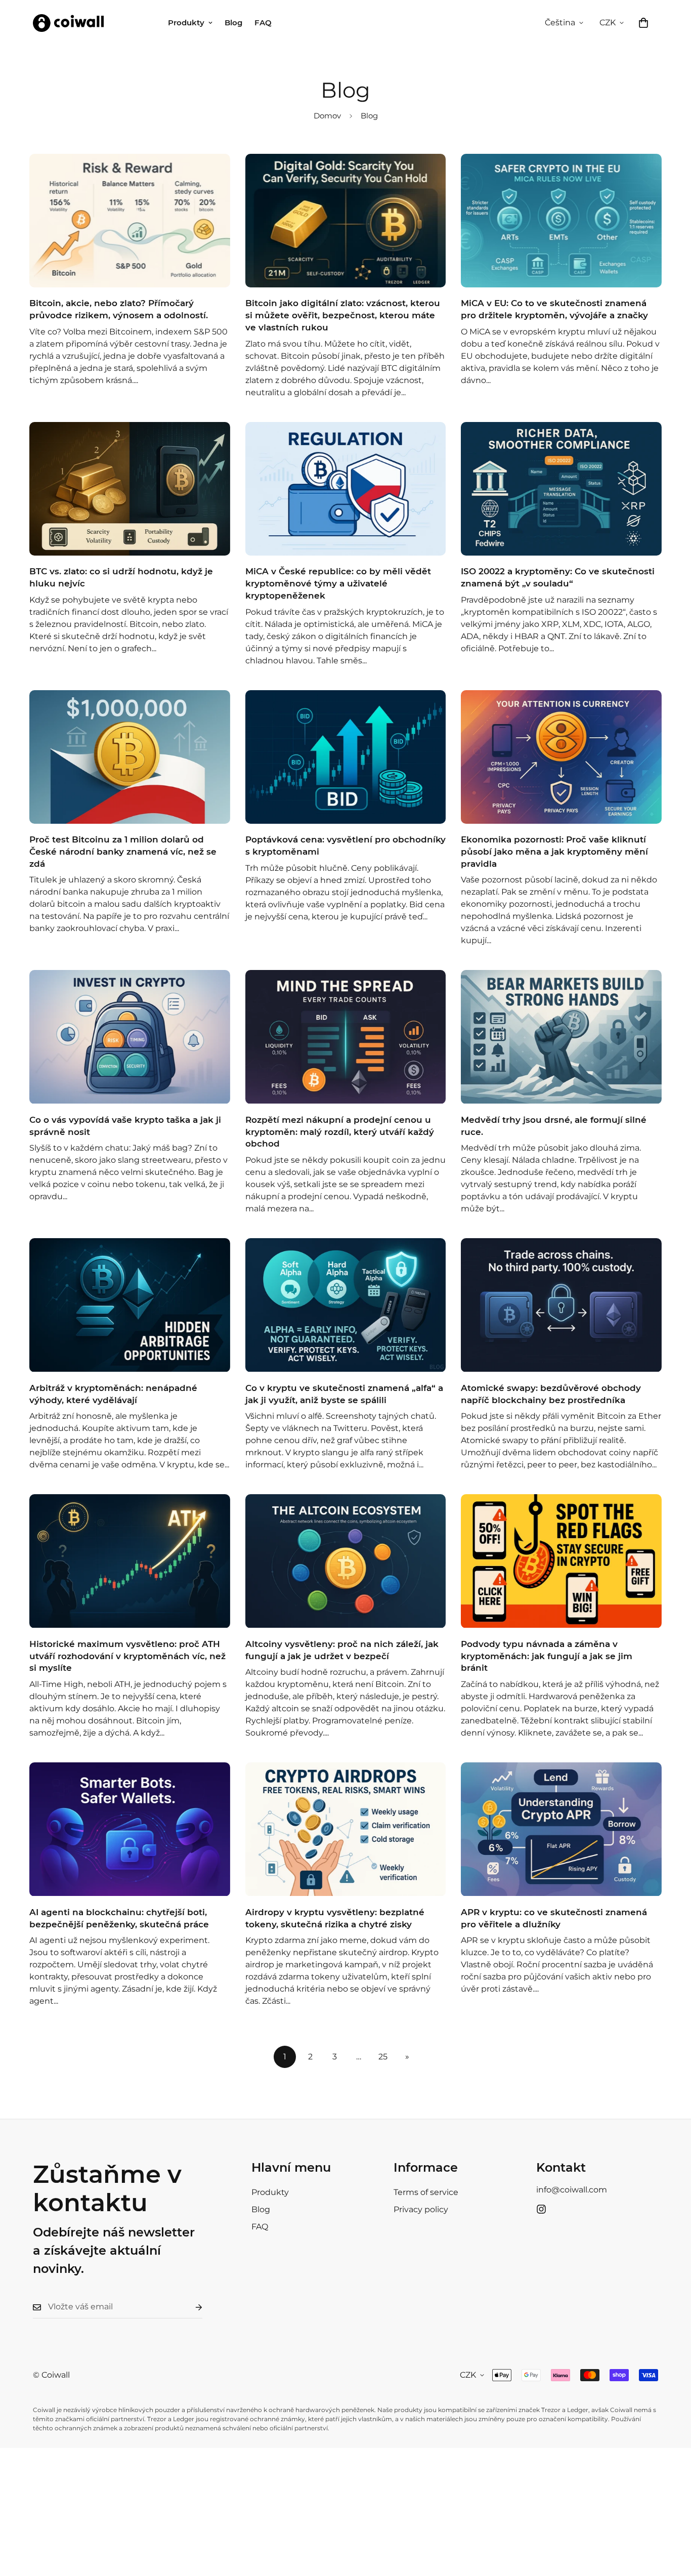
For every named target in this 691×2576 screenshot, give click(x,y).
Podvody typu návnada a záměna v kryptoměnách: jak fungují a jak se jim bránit (547, 1656)
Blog (233, 23)
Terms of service (426, 2192)
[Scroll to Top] (671, 2521)
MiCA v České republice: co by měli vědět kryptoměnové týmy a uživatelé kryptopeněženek (338, 583)
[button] (643, 23)
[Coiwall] (68, 23)
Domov (327, 116)
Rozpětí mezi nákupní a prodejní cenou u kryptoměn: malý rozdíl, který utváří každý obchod (340, 1132)
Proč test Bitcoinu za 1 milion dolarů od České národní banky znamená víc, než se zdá (123, 852)
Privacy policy (421, 2209)
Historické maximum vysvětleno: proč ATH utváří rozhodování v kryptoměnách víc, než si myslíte (127, 1656)
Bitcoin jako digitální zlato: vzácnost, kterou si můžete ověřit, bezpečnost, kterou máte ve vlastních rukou (343, 315)
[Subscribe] (191, 2307)
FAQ (263, 23)
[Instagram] (541, 2209)
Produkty (186, 23)
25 (383, 2057)
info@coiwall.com (572, 2190)
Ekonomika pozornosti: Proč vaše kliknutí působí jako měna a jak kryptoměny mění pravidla (554, 852)
